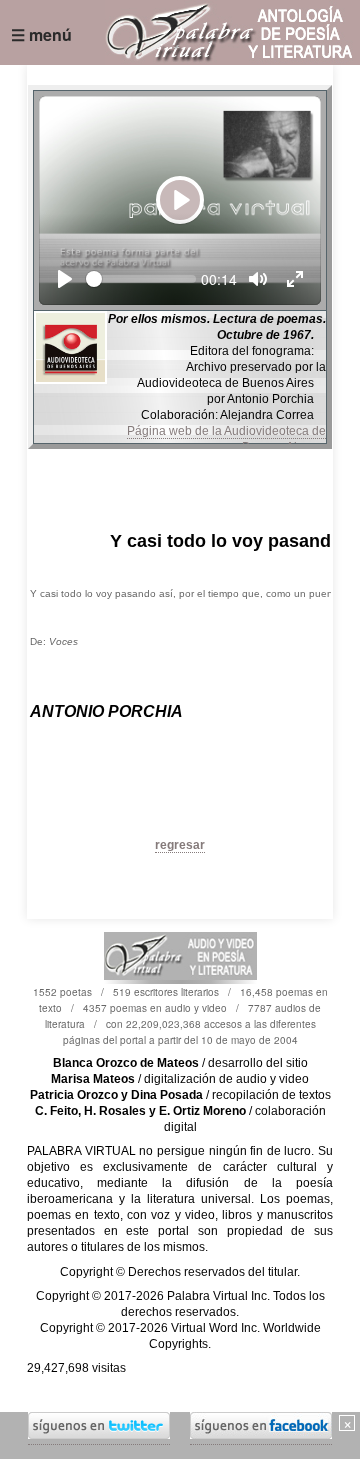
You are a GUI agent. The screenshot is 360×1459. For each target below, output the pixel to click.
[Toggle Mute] (258, 279)
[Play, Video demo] (65, 279)
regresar (180, 845)
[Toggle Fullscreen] (295, 279)
